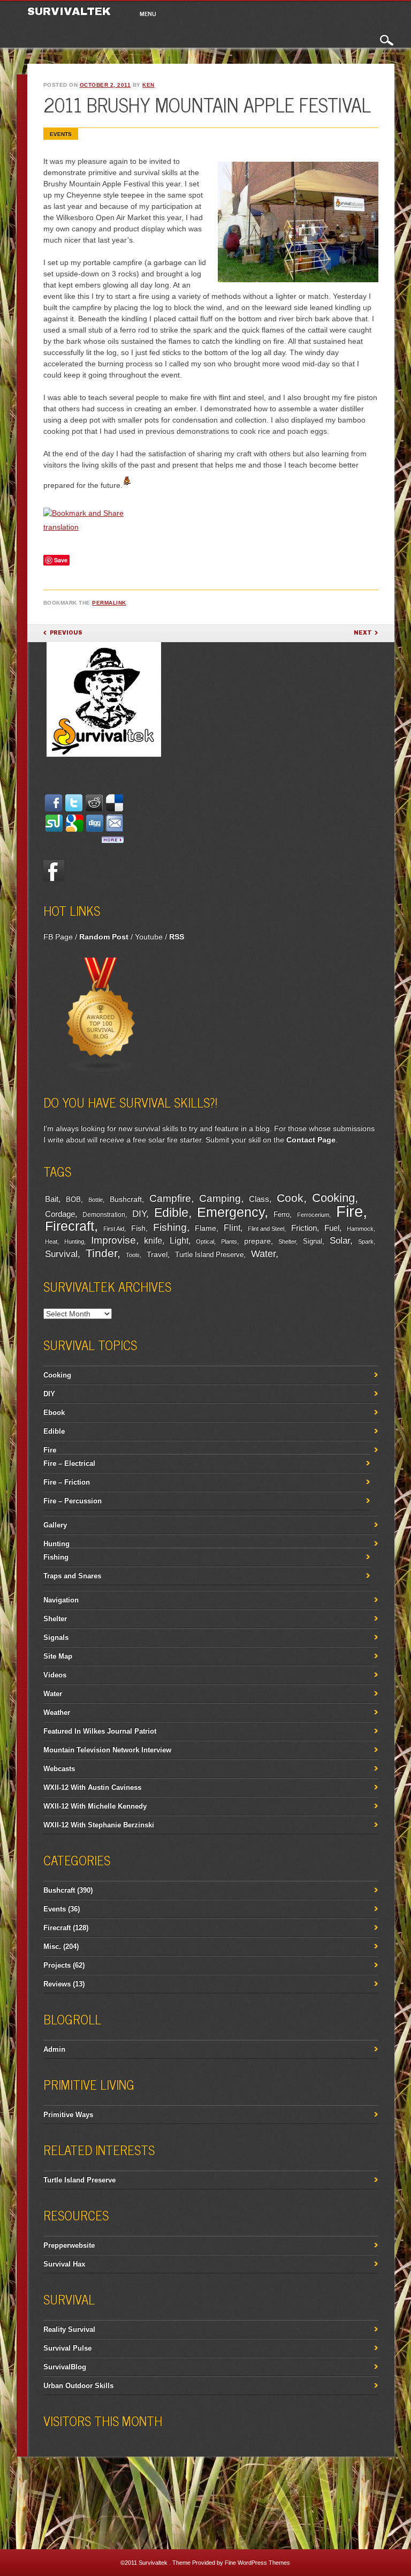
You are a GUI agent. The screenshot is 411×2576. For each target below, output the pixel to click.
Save (61, 560)
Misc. (52, 1946)
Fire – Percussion (73, 1501)
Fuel (332, 1228)
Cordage (60, 1214)
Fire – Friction (67, 1482)
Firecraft (70, 1226)
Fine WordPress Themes (257, 2563)
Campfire (170, 1198)
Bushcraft (126, 1199)
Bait (52, 1199)
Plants (229, 1241)
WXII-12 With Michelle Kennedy (95, 1806)
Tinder (101, 1253)
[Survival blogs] (101, 1071)
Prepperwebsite (69, 2245)
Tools (133, 1255)
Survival (61, 1254)
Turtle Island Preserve (209, 1255)
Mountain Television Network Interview (107, 1750)
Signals (56, 1637)
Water (263, 1254)
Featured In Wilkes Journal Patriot (100, 1731)
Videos (55, 1675)
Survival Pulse (67, 2348)
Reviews (57, 1984)
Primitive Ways (68, 2115)
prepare (257, 1241)
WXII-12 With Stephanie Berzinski (99, 1825)
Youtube (149, 937)
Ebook (54, 1413)
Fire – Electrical (69, 1463)
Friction (304, 1228)
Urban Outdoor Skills (78, 2386)
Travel (157, 1254)
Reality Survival (69, 2329)
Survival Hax (64, 2264)
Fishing (170, 1227)
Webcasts (59, 1769)
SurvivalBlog (65, 2367)
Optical (205, 1241)
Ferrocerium (313, 1215)
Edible (171, 1212)
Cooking (333, 1198)
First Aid (114, 1229)
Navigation (61, 1600)
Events (61, 134)
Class (259, 1199)
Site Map (58, 1656)
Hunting (74, 1241)
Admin (54, 2049)
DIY (139, 1214)
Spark (366, 1241)
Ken (149, 85)
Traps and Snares (72, 1576)
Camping (220, 1198)
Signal (313, 1241)
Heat (51, 1241)
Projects (57, 1965)
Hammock (360, 1229)
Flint (232, 1228)
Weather (57, 1712)
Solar (340, 1241)
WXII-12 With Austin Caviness (92, 1787)
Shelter (287, 1241)
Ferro (281, 1215)
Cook (290, 1198)
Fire (349, 1211)
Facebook (54, 870)
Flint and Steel (266, 1229)
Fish (138, 1228)
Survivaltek (71, 11)
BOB (73, 1200)
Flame (205, 1228)
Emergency (231, 1212)
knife (153, 1241)
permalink (109, 603)
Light (179, 1240)
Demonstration (104, 1215)
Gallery (55, 1525)
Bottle (96, 1200)
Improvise (113, 1240)
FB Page (58, 937)
